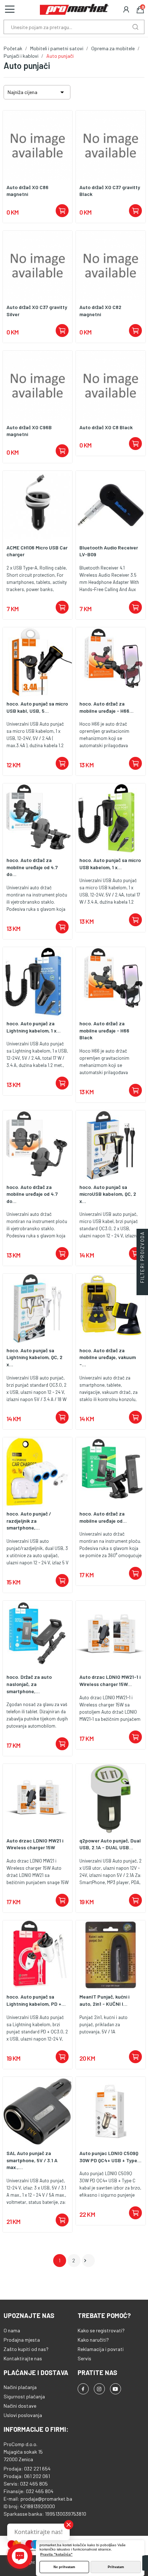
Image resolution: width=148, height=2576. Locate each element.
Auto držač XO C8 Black (106, 427)
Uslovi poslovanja (23, 2415)
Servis (84, 2358)
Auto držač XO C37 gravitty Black (110, 191)
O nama (12, 2330)
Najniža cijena (37, 92)
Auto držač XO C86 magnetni (27, 191)
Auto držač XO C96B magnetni (29, 431)
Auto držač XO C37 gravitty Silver (37, 311)
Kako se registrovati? (101, 2330)
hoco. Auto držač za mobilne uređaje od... (103, 1517)
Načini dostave (20, 2406)
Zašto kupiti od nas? (26, 2349)
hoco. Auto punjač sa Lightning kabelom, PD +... (36, 2000)
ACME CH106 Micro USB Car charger (37, 551)
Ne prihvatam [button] (64, 2567)
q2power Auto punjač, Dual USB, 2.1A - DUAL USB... (110, 1844)
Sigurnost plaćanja (24, 2396)
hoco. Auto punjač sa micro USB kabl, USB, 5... (37, 707)
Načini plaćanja (20, 2387)
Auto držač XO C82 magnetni (100, 311)
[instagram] (99, 2389)
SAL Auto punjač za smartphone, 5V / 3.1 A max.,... (32, 2160)
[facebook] (83, 2389)
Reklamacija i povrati (101, 2349)
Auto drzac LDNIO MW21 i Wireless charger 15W (35, 1844)
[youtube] (115, 2389)
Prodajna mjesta (22, 2340)
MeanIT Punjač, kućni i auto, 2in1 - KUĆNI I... (104, 2000)
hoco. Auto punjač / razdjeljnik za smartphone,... (29, 1521)
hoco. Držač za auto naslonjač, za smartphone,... (29, 1684)
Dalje (85, 2261)
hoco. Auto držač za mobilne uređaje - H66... (107, 707)
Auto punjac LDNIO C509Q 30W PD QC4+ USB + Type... (110, 2157)
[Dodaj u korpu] (62, 211)
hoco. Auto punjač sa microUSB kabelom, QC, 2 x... (108, 1194)
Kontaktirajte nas (23, 2358)
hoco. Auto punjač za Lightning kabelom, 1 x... (34, 1027)
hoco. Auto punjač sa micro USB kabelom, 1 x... (110, 864)
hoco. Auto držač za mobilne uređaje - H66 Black (104, 1030)
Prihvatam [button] (116, 2567)
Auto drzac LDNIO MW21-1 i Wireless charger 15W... (110, 1680)
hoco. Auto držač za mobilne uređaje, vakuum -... (108, 1357)
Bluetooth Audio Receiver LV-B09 (109, 551)
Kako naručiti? (93, 2340)
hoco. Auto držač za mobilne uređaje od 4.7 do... (32, 867)
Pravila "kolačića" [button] (56, 2554)
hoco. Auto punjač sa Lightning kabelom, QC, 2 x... (34, 1357)
